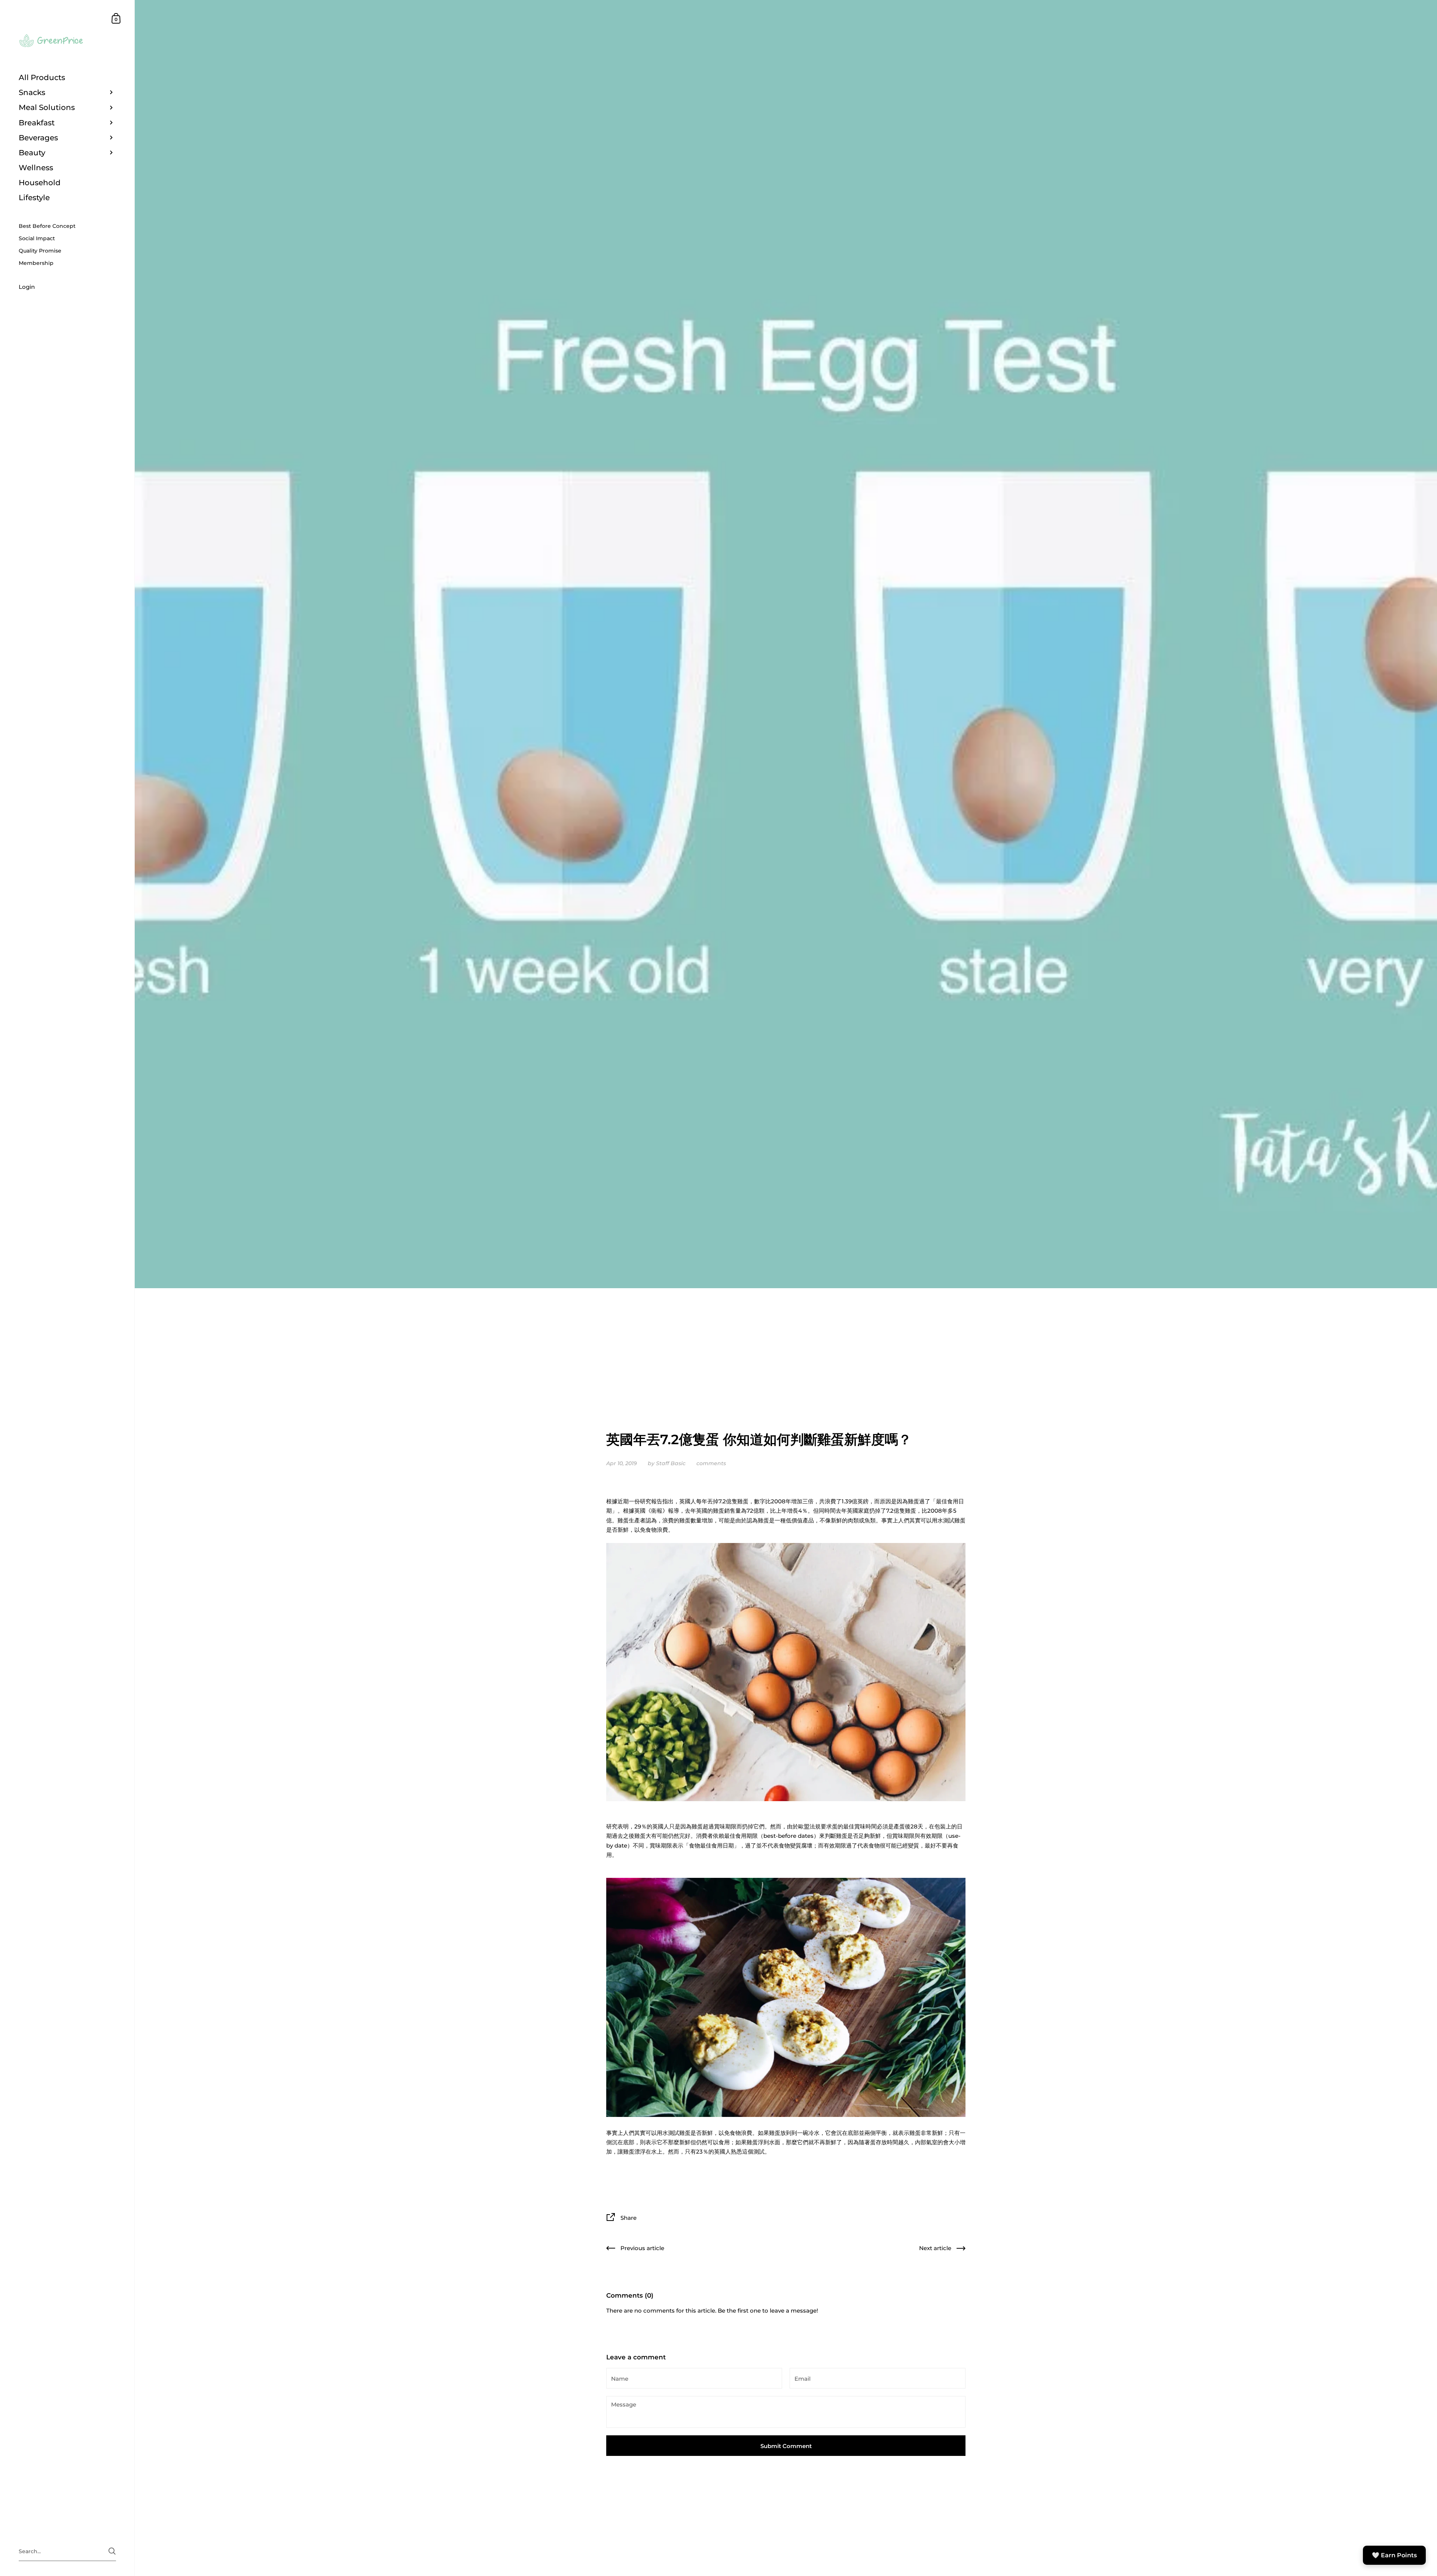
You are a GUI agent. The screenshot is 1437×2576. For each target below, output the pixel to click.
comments (711, 1463)
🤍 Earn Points (1394, 2555)
